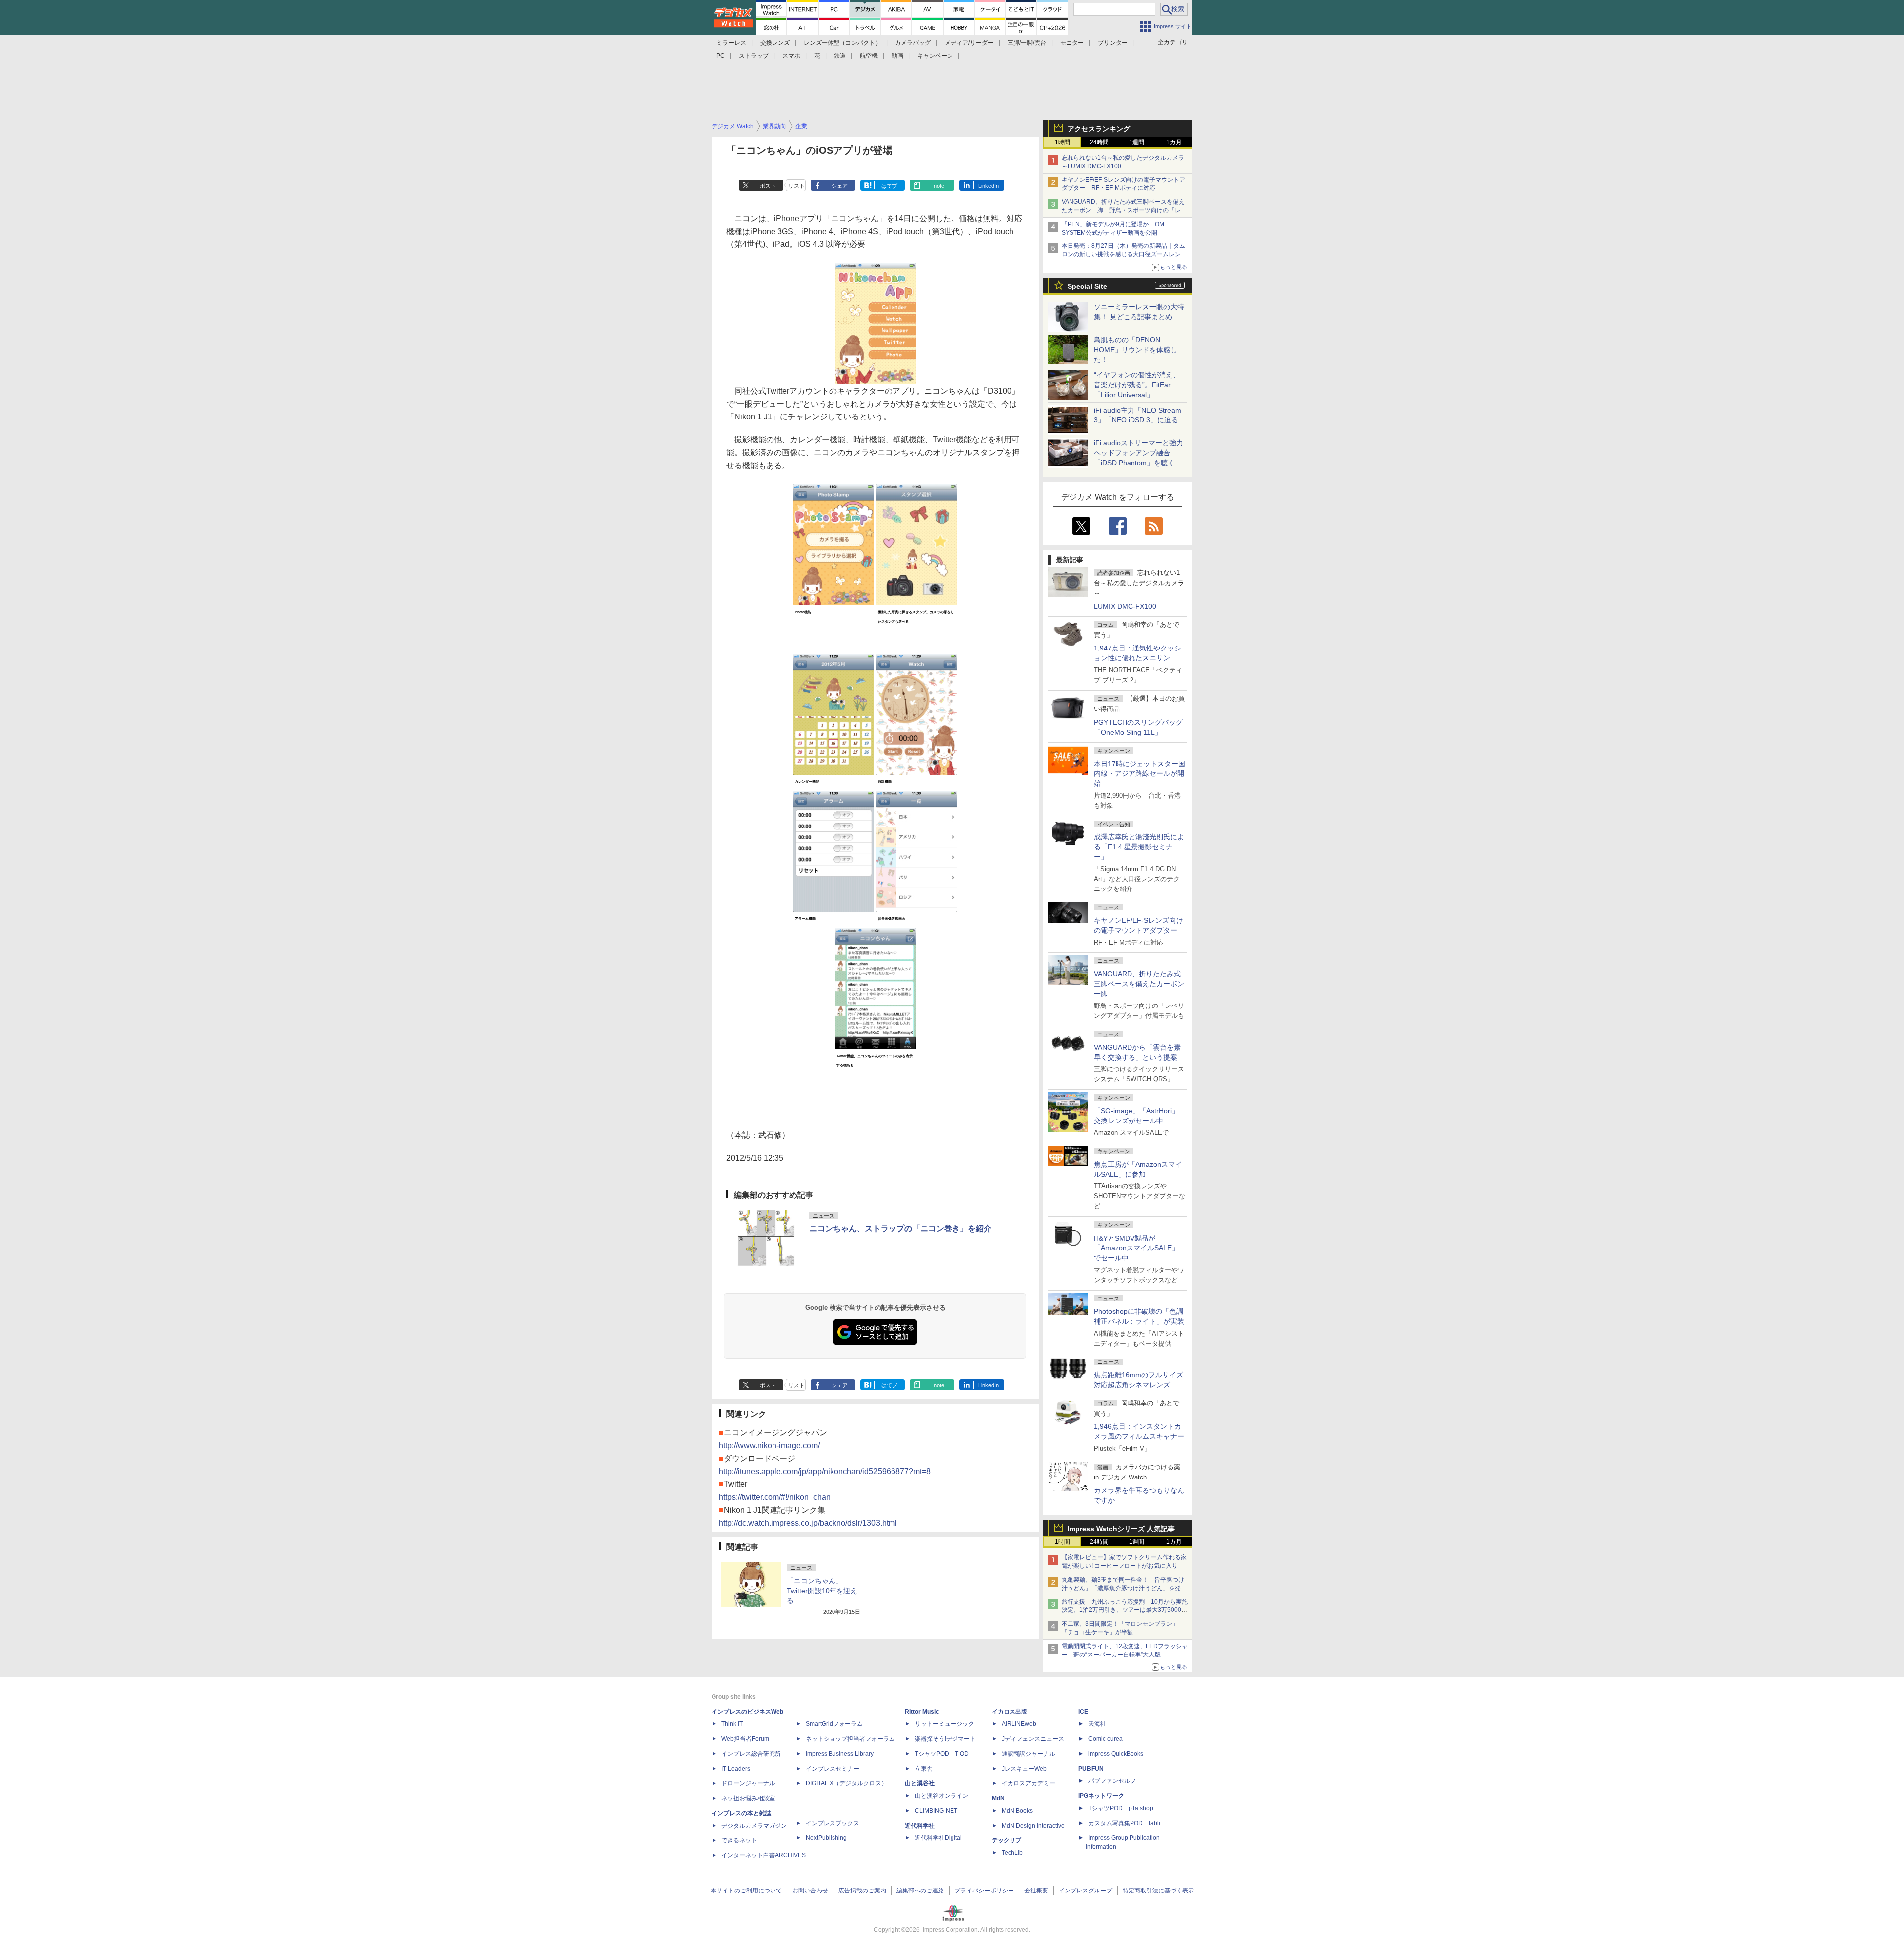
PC (721, 56)
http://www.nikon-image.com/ (769, 1446)
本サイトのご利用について (746, 1891)
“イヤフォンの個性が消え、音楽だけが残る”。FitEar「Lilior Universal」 (1137, 385)
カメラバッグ (913, 43)
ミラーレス (731, 43)
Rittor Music (922, 1712)
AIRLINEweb (1019, 1724)
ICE (1083, 1712)
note (939, 186)
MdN (998, 1798)
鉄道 (840, 56)
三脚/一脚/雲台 (1027, 43)
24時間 (1099, 142)
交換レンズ (775, 43)
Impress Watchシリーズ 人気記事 (1121, 1529)
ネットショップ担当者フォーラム (850, 1739)
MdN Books (1017, 1811)
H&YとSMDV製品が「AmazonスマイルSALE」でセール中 (1136, 1248)
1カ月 (1174, 142)
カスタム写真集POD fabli (1124, 1823)
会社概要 (1036, 1891)
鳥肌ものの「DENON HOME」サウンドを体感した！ (1135, 350)
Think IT (732, 1724)
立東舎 (924, 1769)
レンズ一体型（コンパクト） (842, 43)
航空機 (869, 56)
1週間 (1137, 142)
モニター (1072, 43)
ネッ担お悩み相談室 (748, 1798)
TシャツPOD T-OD (942, 1754)
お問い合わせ (810, 1891)
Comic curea (1105, 1739)
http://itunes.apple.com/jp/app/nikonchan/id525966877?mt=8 (825, 1471)
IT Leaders (736, 1769)
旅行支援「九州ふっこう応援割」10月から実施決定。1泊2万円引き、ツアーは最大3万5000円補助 (1125, 1610)
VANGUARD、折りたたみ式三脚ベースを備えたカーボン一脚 (1139, 984)
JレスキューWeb (1024, 1769)
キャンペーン (935, 56)
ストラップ (754, 56)
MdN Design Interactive (1033, 1826)
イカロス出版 (1010, 1712)
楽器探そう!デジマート (945, 1739)
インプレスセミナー (833, 1769)
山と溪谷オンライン (942, 1796)
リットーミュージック (945, 1724)
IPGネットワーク (1101, 1796)
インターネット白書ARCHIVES (764, 1855)
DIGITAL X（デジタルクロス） (846, 1783)
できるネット (739, 1840)
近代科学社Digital (938, 1838)
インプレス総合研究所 (751, 1754)
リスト (797, 186)
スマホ (791, 56)
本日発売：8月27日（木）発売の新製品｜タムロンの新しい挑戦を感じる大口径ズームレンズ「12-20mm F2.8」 (1124, 254)
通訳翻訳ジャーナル (1028, 1754)
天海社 (1097, 1724)
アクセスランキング (1099, 129)
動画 (897, 56)
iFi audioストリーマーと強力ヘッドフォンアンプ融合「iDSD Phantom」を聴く (1138, 453)
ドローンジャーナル (748, 1783)
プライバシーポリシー (984, 1891)
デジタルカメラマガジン (754, 1826)
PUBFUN (1091, 1769)
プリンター (1113, 43)
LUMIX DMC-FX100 (1125, 606)
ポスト (768, 186)
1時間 (1062, 142)
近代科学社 (920, 1826)
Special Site (1087, 286)
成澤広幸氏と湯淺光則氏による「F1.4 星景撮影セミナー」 (1139, 847)
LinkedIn (988, 186)
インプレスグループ (1085, 1891)
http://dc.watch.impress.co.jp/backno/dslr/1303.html (808, 1523)
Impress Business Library (840, 1754)
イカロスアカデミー (1028, 1783)
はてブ (889, 186)
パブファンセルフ (1112, 1781)
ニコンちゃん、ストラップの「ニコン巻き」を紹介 (900, 1228)
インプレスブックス (833, 1823)
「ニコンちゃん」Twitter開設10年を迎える (822, 1591)
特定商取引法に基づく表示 (1158, 1891)
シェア (840, 186)
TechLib (1012, 1853)
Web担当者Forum (745, 1739)
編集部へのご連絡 (920, 1891)
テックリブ (1007, 1840)
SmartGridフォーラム (834, 1724)
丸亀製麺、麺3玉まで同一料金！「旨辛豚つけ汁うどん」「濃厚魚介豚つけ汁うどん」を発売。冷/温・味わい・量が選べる (1123, 1588)
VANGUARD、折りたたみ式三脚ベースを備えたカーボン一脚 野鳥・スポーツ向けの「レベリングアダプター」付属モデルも (1124, 210)
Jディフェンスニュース (1033, 1739)
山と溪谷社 (920, 1783)
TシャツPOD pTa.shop (1121, 1808)
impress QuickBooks (1116, 1754)
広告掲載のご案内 (862, 1891)
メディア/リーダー (969, 43)
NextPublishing (826, 1838)
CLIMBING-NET (936, 1811)
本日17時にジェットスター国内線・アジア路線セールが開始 (1139, 773)
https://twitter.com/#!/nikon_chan (775, 1497)
